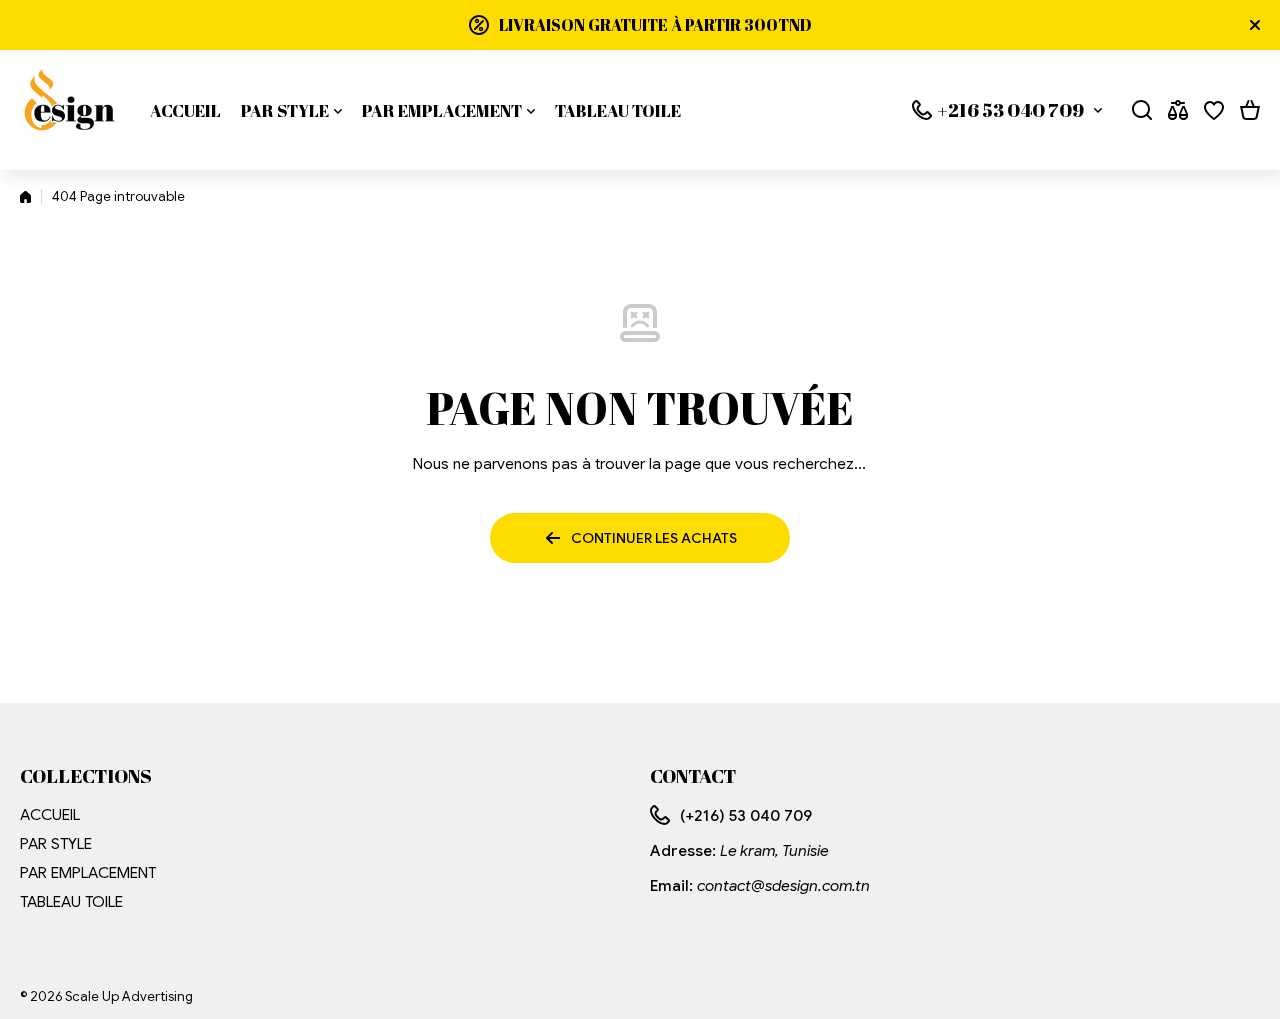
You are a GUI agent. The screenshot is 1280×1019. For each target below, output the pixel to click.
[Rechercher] (1142, 110)
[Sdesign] (70, 110)
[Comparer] (1178, 110)
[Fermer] (1255, 25)
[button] (1250, 110)
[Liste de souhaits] (1214, 110)
